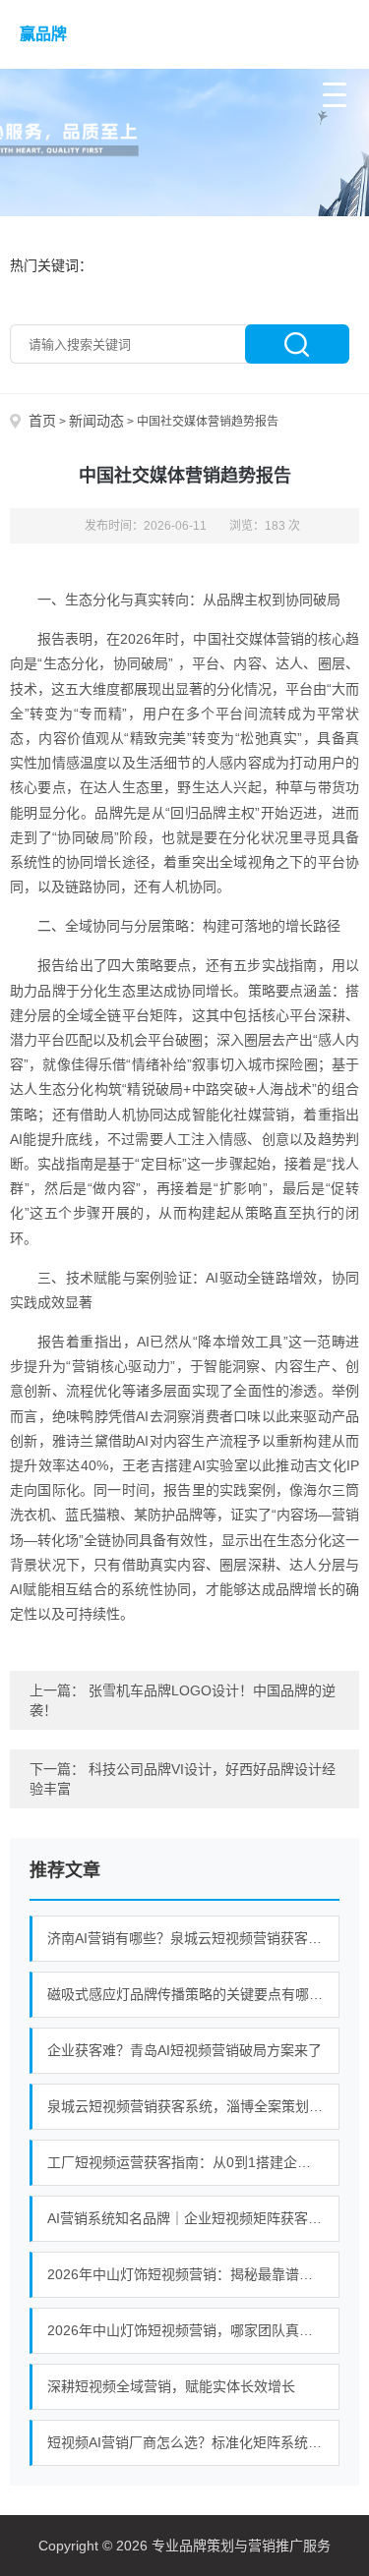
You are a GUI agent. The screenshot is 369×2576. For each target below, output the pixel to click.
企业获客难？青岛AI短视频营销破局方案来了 (184, 2050)
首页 (42, 421)
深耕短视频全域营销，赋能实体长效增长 (171, 2386)
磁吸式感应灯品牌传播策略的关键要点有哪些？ (192, 1994)
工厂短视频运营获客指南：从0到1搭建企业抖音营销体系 (193, 2162)
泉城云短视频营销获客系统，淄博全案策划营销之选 (193, 2106)
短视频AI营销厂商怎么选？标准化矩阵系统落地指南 (193, 2442)
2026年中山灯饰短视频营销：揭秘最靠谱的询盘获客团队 (193, 2274)
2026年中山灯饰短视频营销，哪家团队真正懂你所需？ (193, 2330)
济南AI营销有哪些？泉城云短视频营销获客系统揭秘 (193, 1938)
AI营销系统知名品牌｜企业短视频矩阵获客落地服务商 (193, 2218)
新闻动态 (96, 421)
